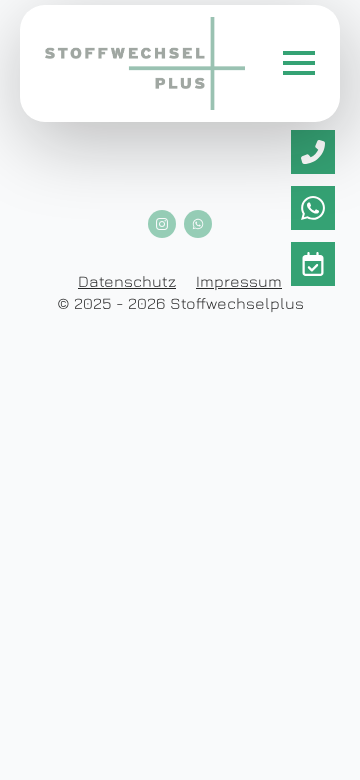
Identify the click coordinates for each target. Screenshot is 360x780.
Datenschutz (127, 281)
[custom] (313, 152)
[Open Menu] (299, 63)
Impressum (239, 281)
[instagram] (162, 224)
